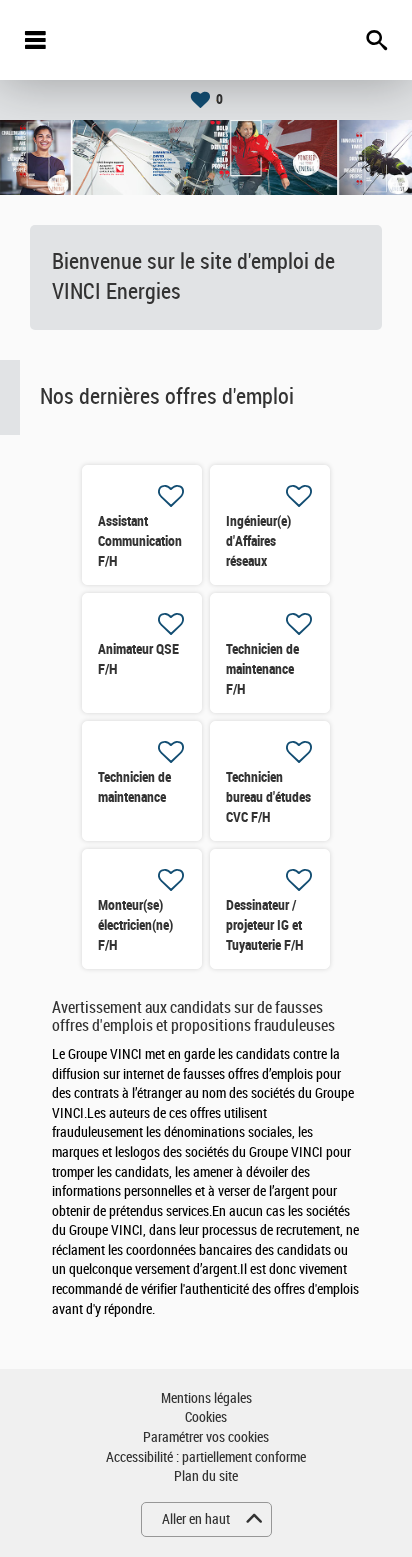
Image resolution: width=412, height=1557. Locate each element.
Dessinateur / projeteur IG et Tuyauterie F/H (264, 925)
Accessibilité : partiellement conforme (206, 1457)
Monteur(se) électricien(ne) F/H (135, 925)
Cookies (206, 1417)
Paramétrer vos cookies (206, 1437)
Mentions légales (206, 1398)
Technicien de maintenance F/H (262, 669)
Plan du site (206, 1476)
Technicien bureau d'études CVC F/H (268, 797)
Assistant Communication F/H (140, 541)
